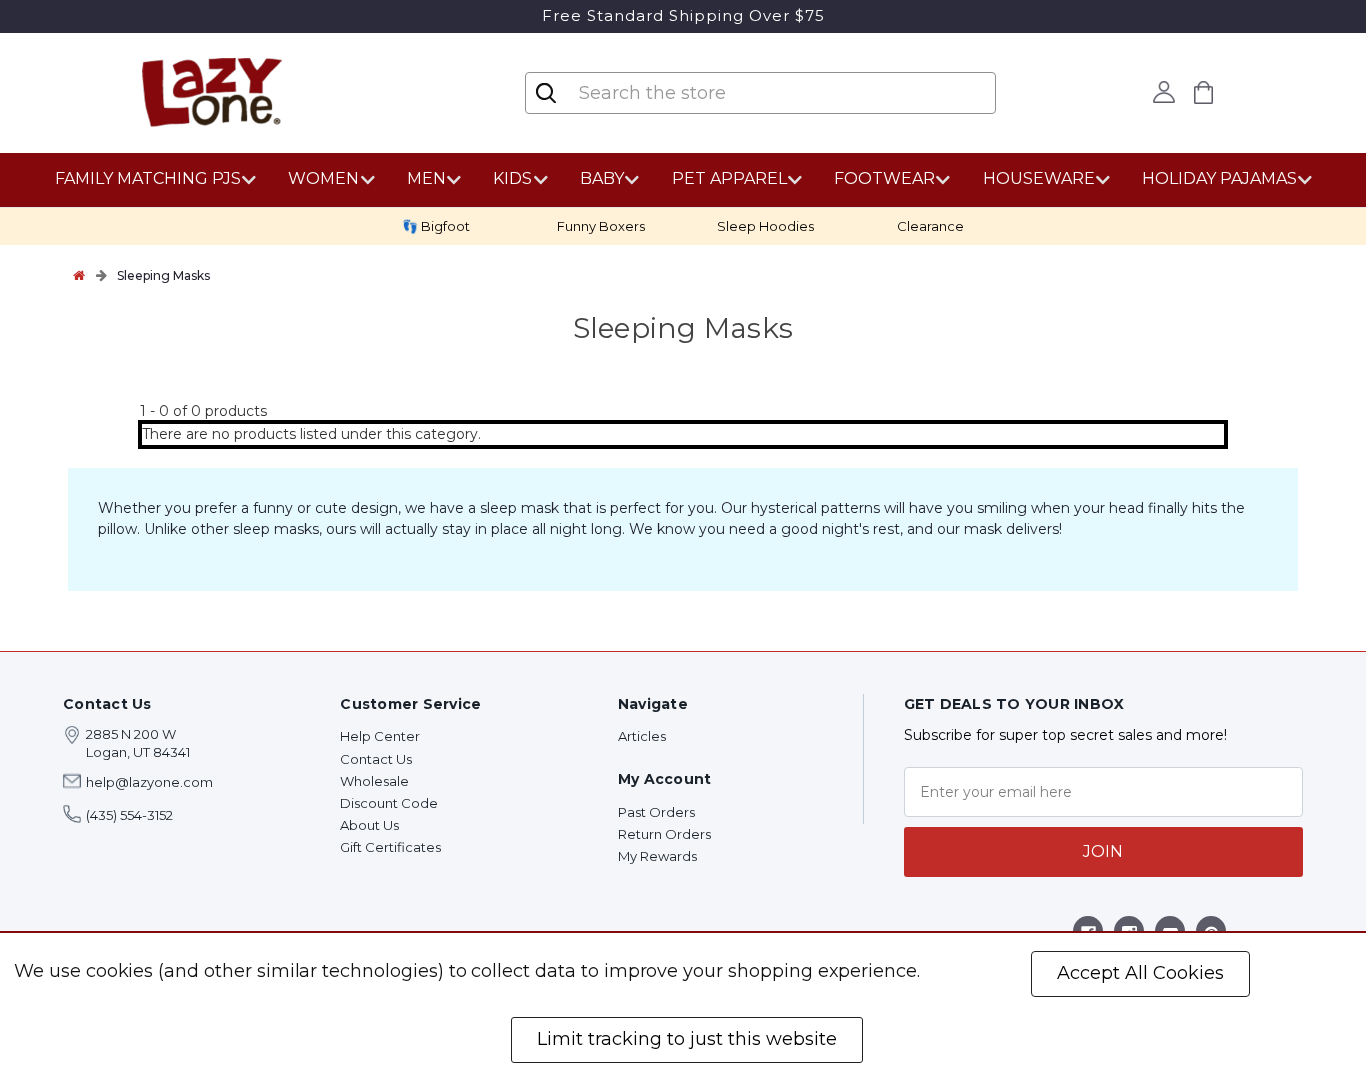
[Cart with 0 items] (1203, 92)
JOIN (1103, 851)
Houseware (1039, 178)
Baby (602, 178)
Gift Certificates (390, 847)
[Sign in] (1163, 92)
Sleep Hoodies (765, 226)
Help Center (380, 736)
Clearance (930, 226)
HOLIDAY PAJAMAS (1219, 178)
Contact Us (376, 759)
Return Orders (664, 834)
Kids (512, 178)
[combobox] (696, 93)
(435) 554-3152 (129, 815)
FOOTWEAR (884, 178)
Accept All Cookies (1140, 973)
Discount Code (389, 803)
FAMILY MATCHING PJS (148, 178)
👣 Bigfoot (436, 226)
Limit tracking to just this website (687, 1039)
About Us (369, 825)
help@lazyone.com (149, 782)
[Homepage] (79, 275)
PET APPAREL (729, 178)
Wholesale (374, 781)
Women (323, 178)
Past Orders (656, 812)
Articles (642, 736)
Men (426, 178)
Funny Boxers (601, 226)
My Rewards (657, 856)
